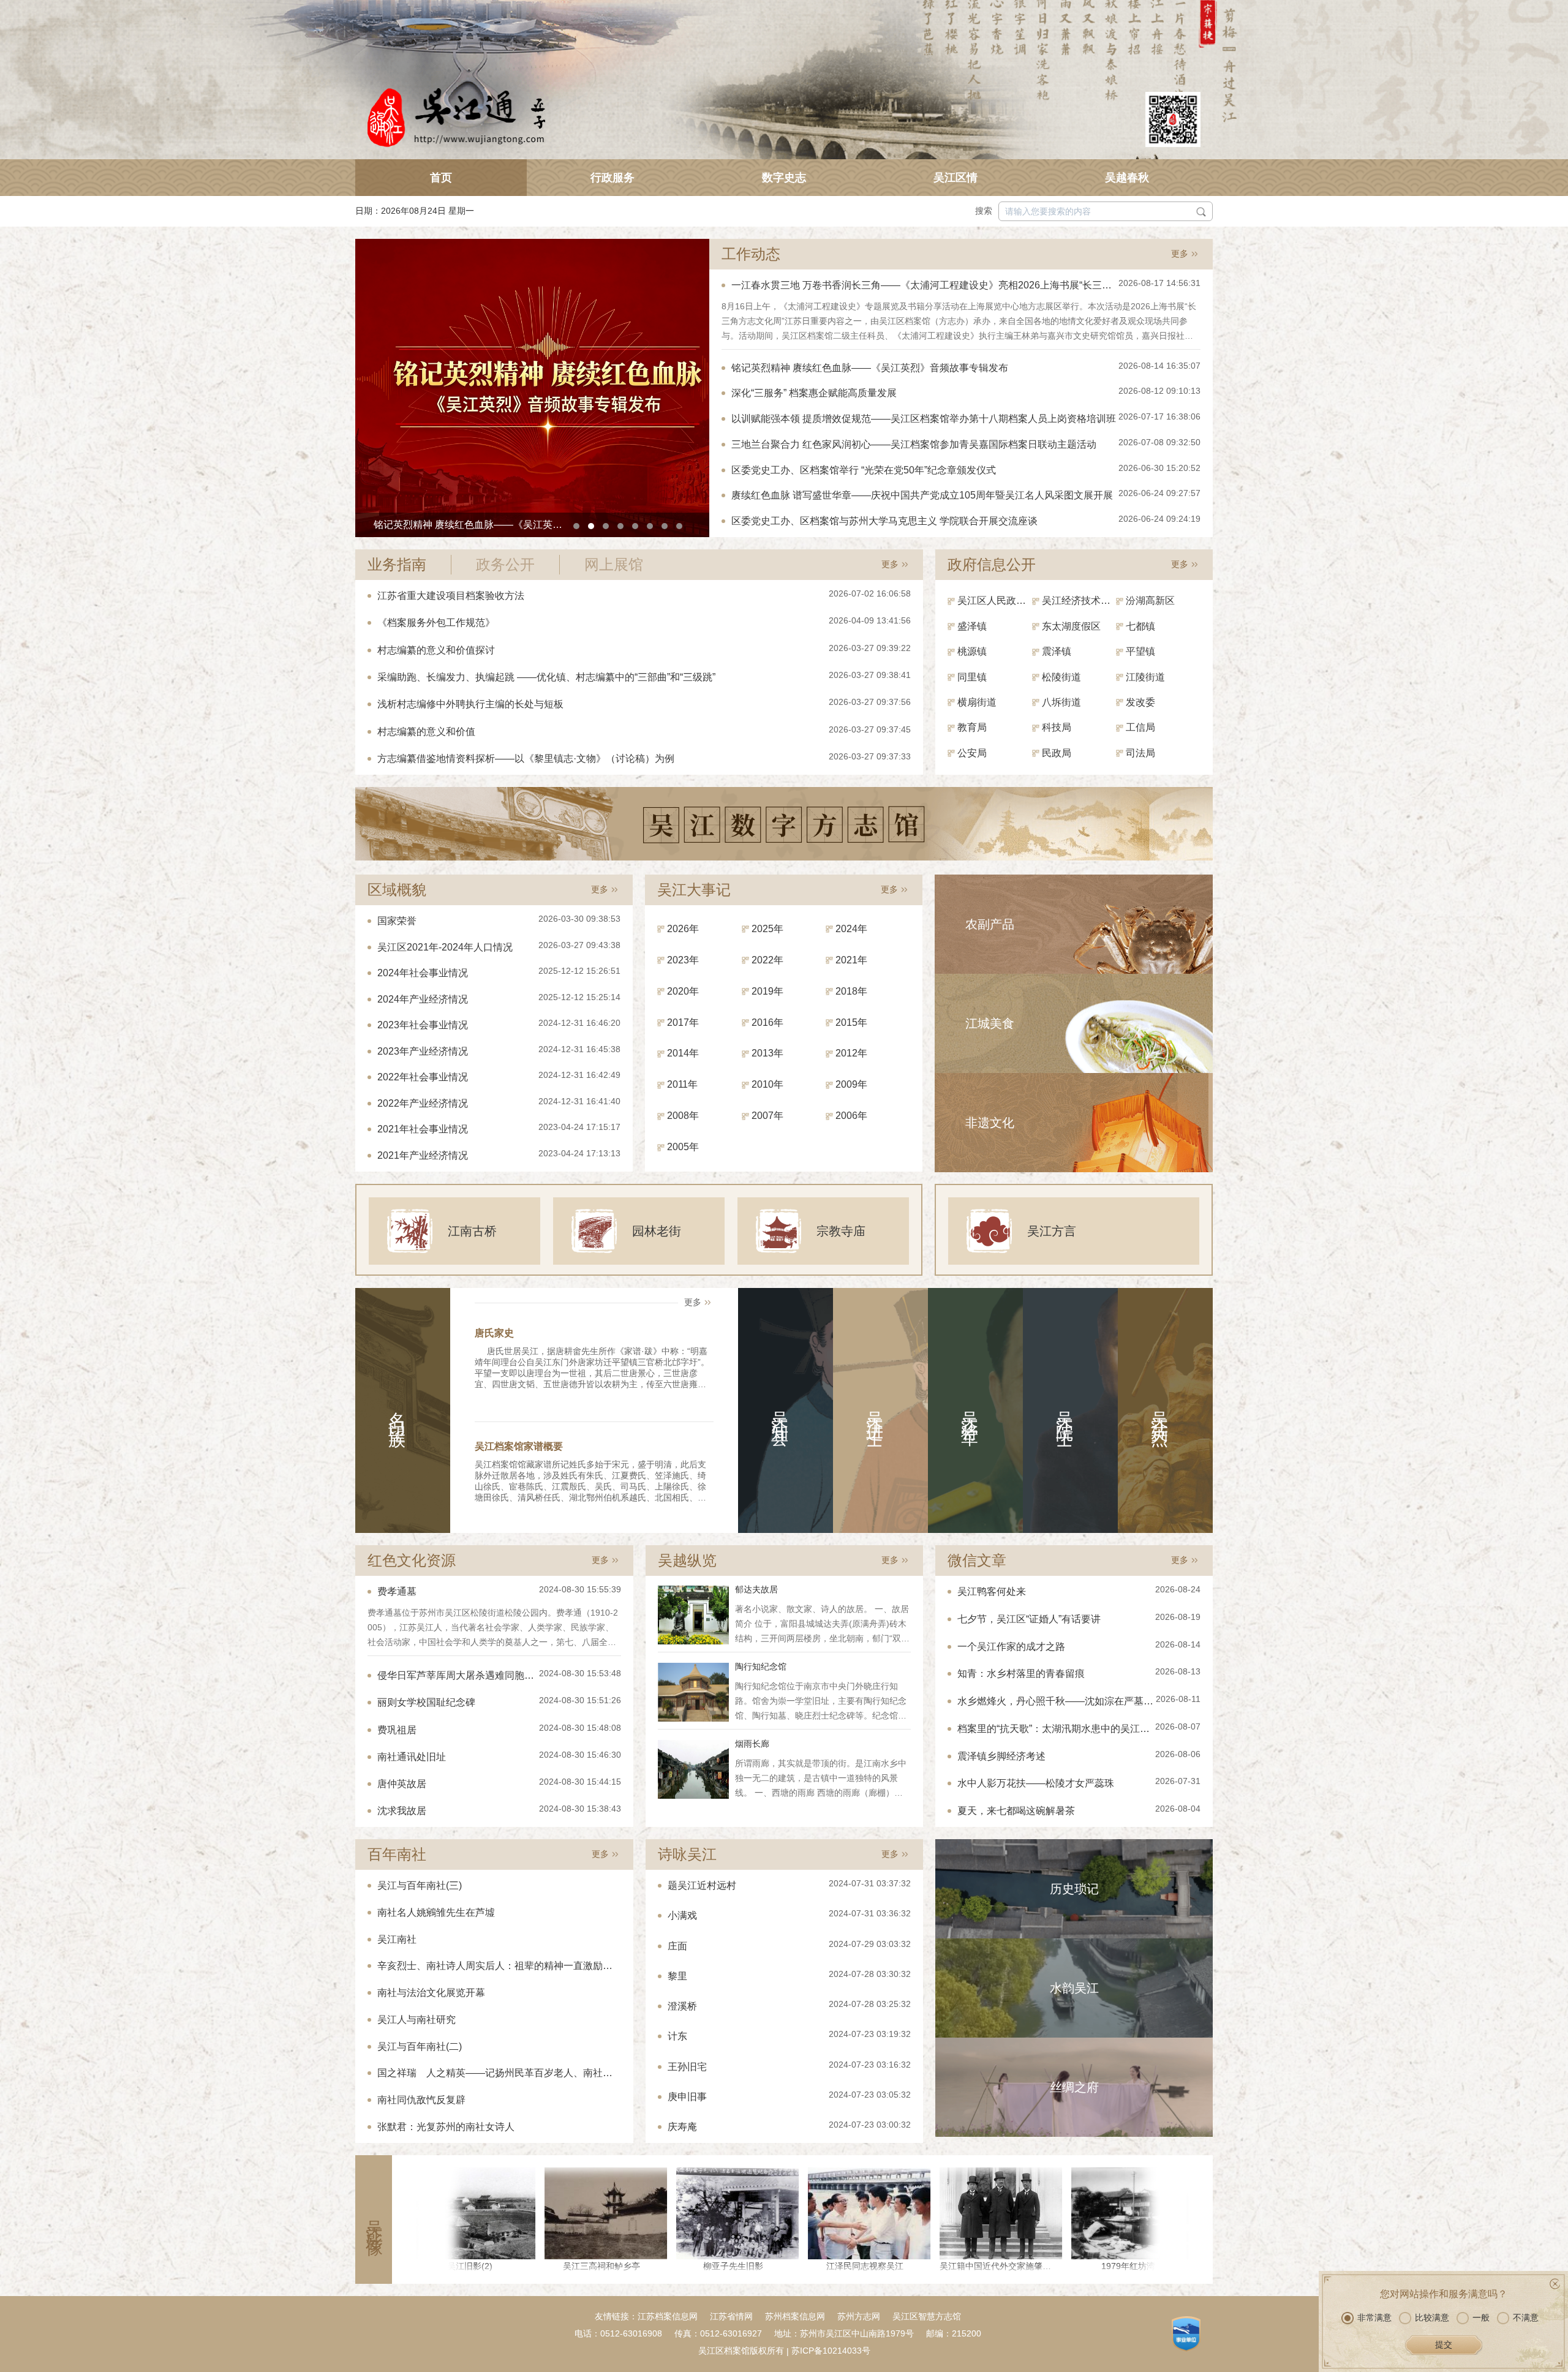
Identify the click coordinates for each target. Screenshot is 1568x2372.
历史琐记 (1074, 1889)
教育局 (972, 727)
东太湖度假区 (1071, 626)
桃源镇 (972, 651)
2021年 (851, 960)
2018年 (851, 991)
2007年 (767, 1116)
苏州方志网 (859, 2316)
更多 (1180, 254)
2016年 (767, 1022)
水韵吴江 (1074, 1988)
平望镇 (1140, 651)
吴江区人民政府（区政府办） (995, 601)
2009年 (851, 1084)
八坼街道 (1061, 702)
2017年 (683, 1022)
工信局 (1140, 727)
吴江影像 (374, 2220)
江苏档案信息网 (668, 2316)
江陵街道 (1145, 677)
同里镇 (972, 677)
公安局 (972, 753)
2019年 (767, 991)
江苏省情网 (731, 2316)
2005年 (683, 1147)
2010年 (767, 1084)
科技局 (1057, 727)
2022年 (767, 960)
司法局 (1140, 753)
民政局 (1057, 753)
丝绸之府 (1074, 2087)
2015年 (851, 1022)
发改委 (1140, 702)
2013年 (767, 1053)
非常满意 (1374, 2317)
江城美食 (990, 1023)
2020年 (683, 991)
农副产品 (990, 924)
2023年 (683, 960)
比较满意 (1432, 2317)
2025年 (767, 929)
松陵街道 (1061, 677)
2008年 (683, 1116)
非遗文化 (990, 1123)
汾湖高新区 (1150, 601)
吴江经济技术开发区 (1079, 601)
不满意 (1526, 2317)
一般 (1481, 2317)
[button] (576, 526)
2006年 (851, 1116)
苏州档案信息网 (795, 2316)
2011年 (682, 1084)
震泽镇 (1057, 651)
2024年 (851, 929)
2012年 (851, 1053)
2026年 (683, 929)
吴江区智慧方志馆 (927, 2316)
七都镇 (1140, 626)
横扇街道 (977, 702)
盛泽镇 (972, 626)
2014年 (683, 1053)
